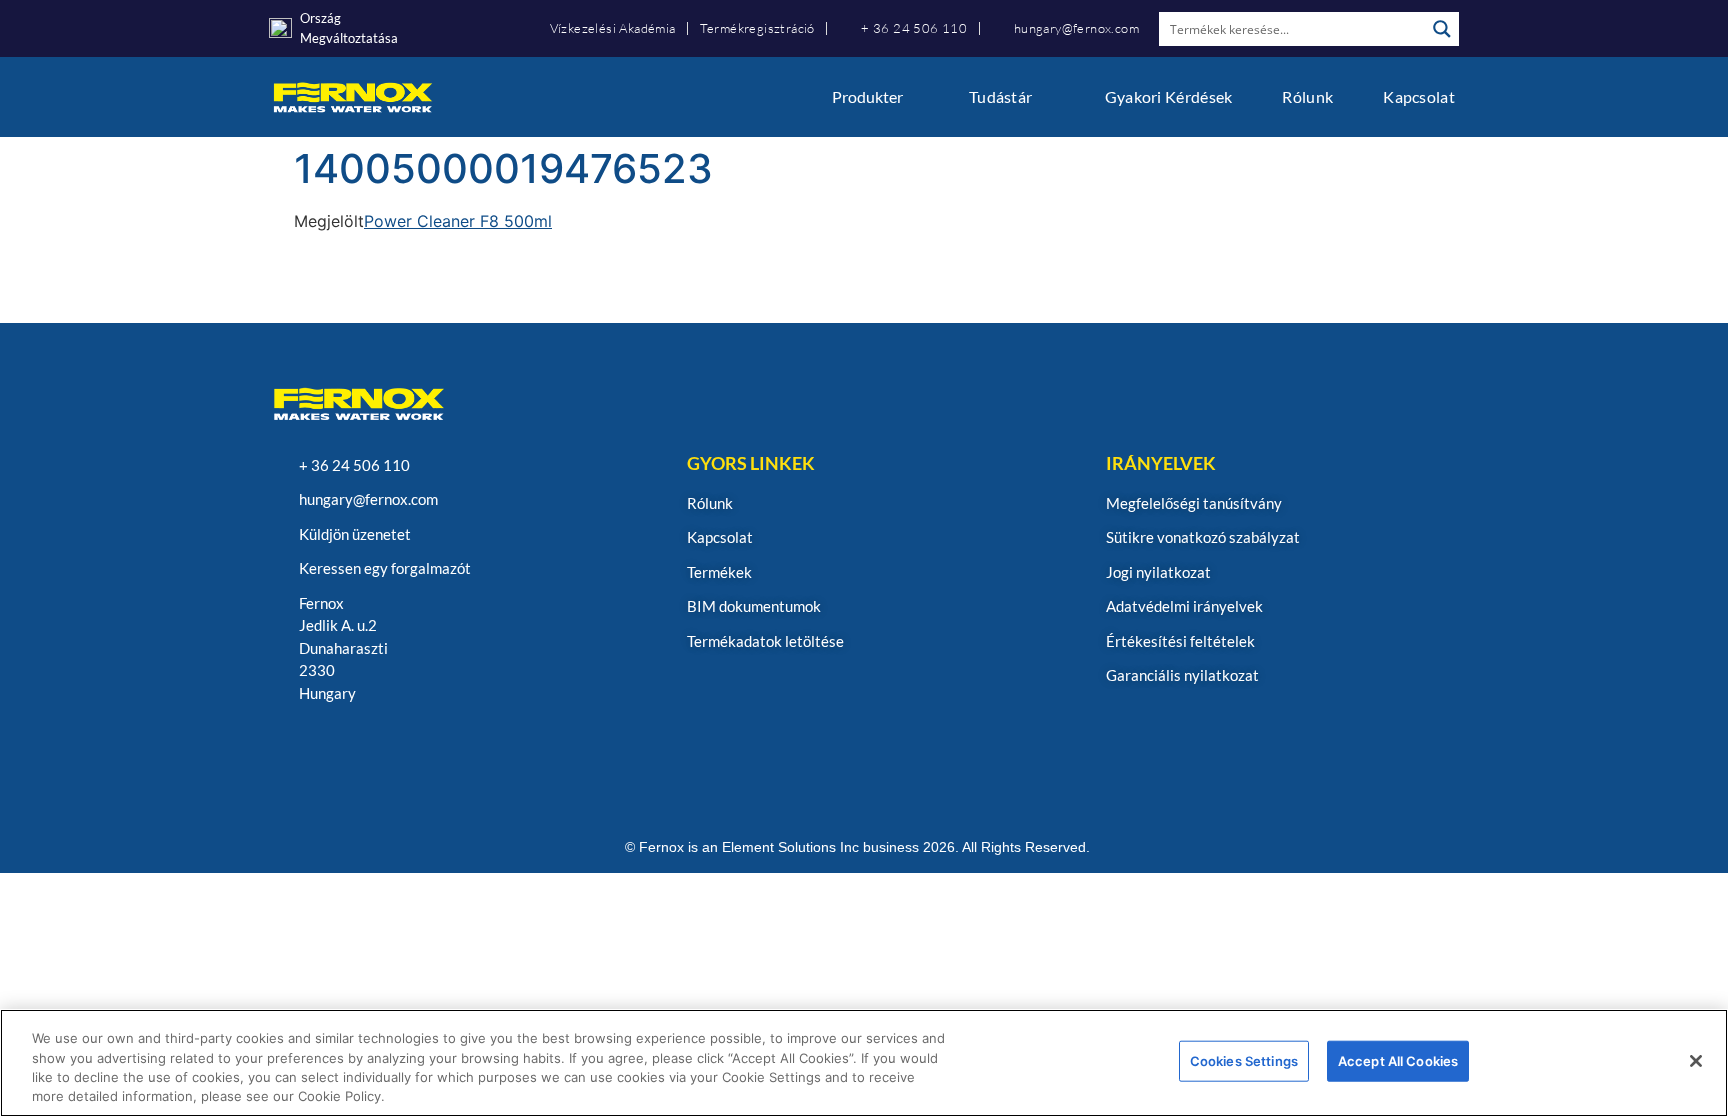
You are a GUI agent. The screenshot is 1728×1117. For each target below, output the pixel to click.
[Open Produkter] (916, 97)
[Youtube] (382, 746)
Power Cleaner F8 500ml (458, 221)
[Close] (1696, 1061)
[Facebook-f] (430, 746)
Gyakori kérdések (1169, 96)
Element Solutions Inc (790, 847)
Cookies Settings (1244, 1061)
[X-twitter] (478, 746)
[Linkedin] (334, 746)
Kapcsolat (1419, 96)
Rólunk (1307, 96)
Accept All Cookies (1398, 1061)
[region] (864, 1063)
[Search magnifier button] (1442, 29)
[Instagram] (286, 746)
